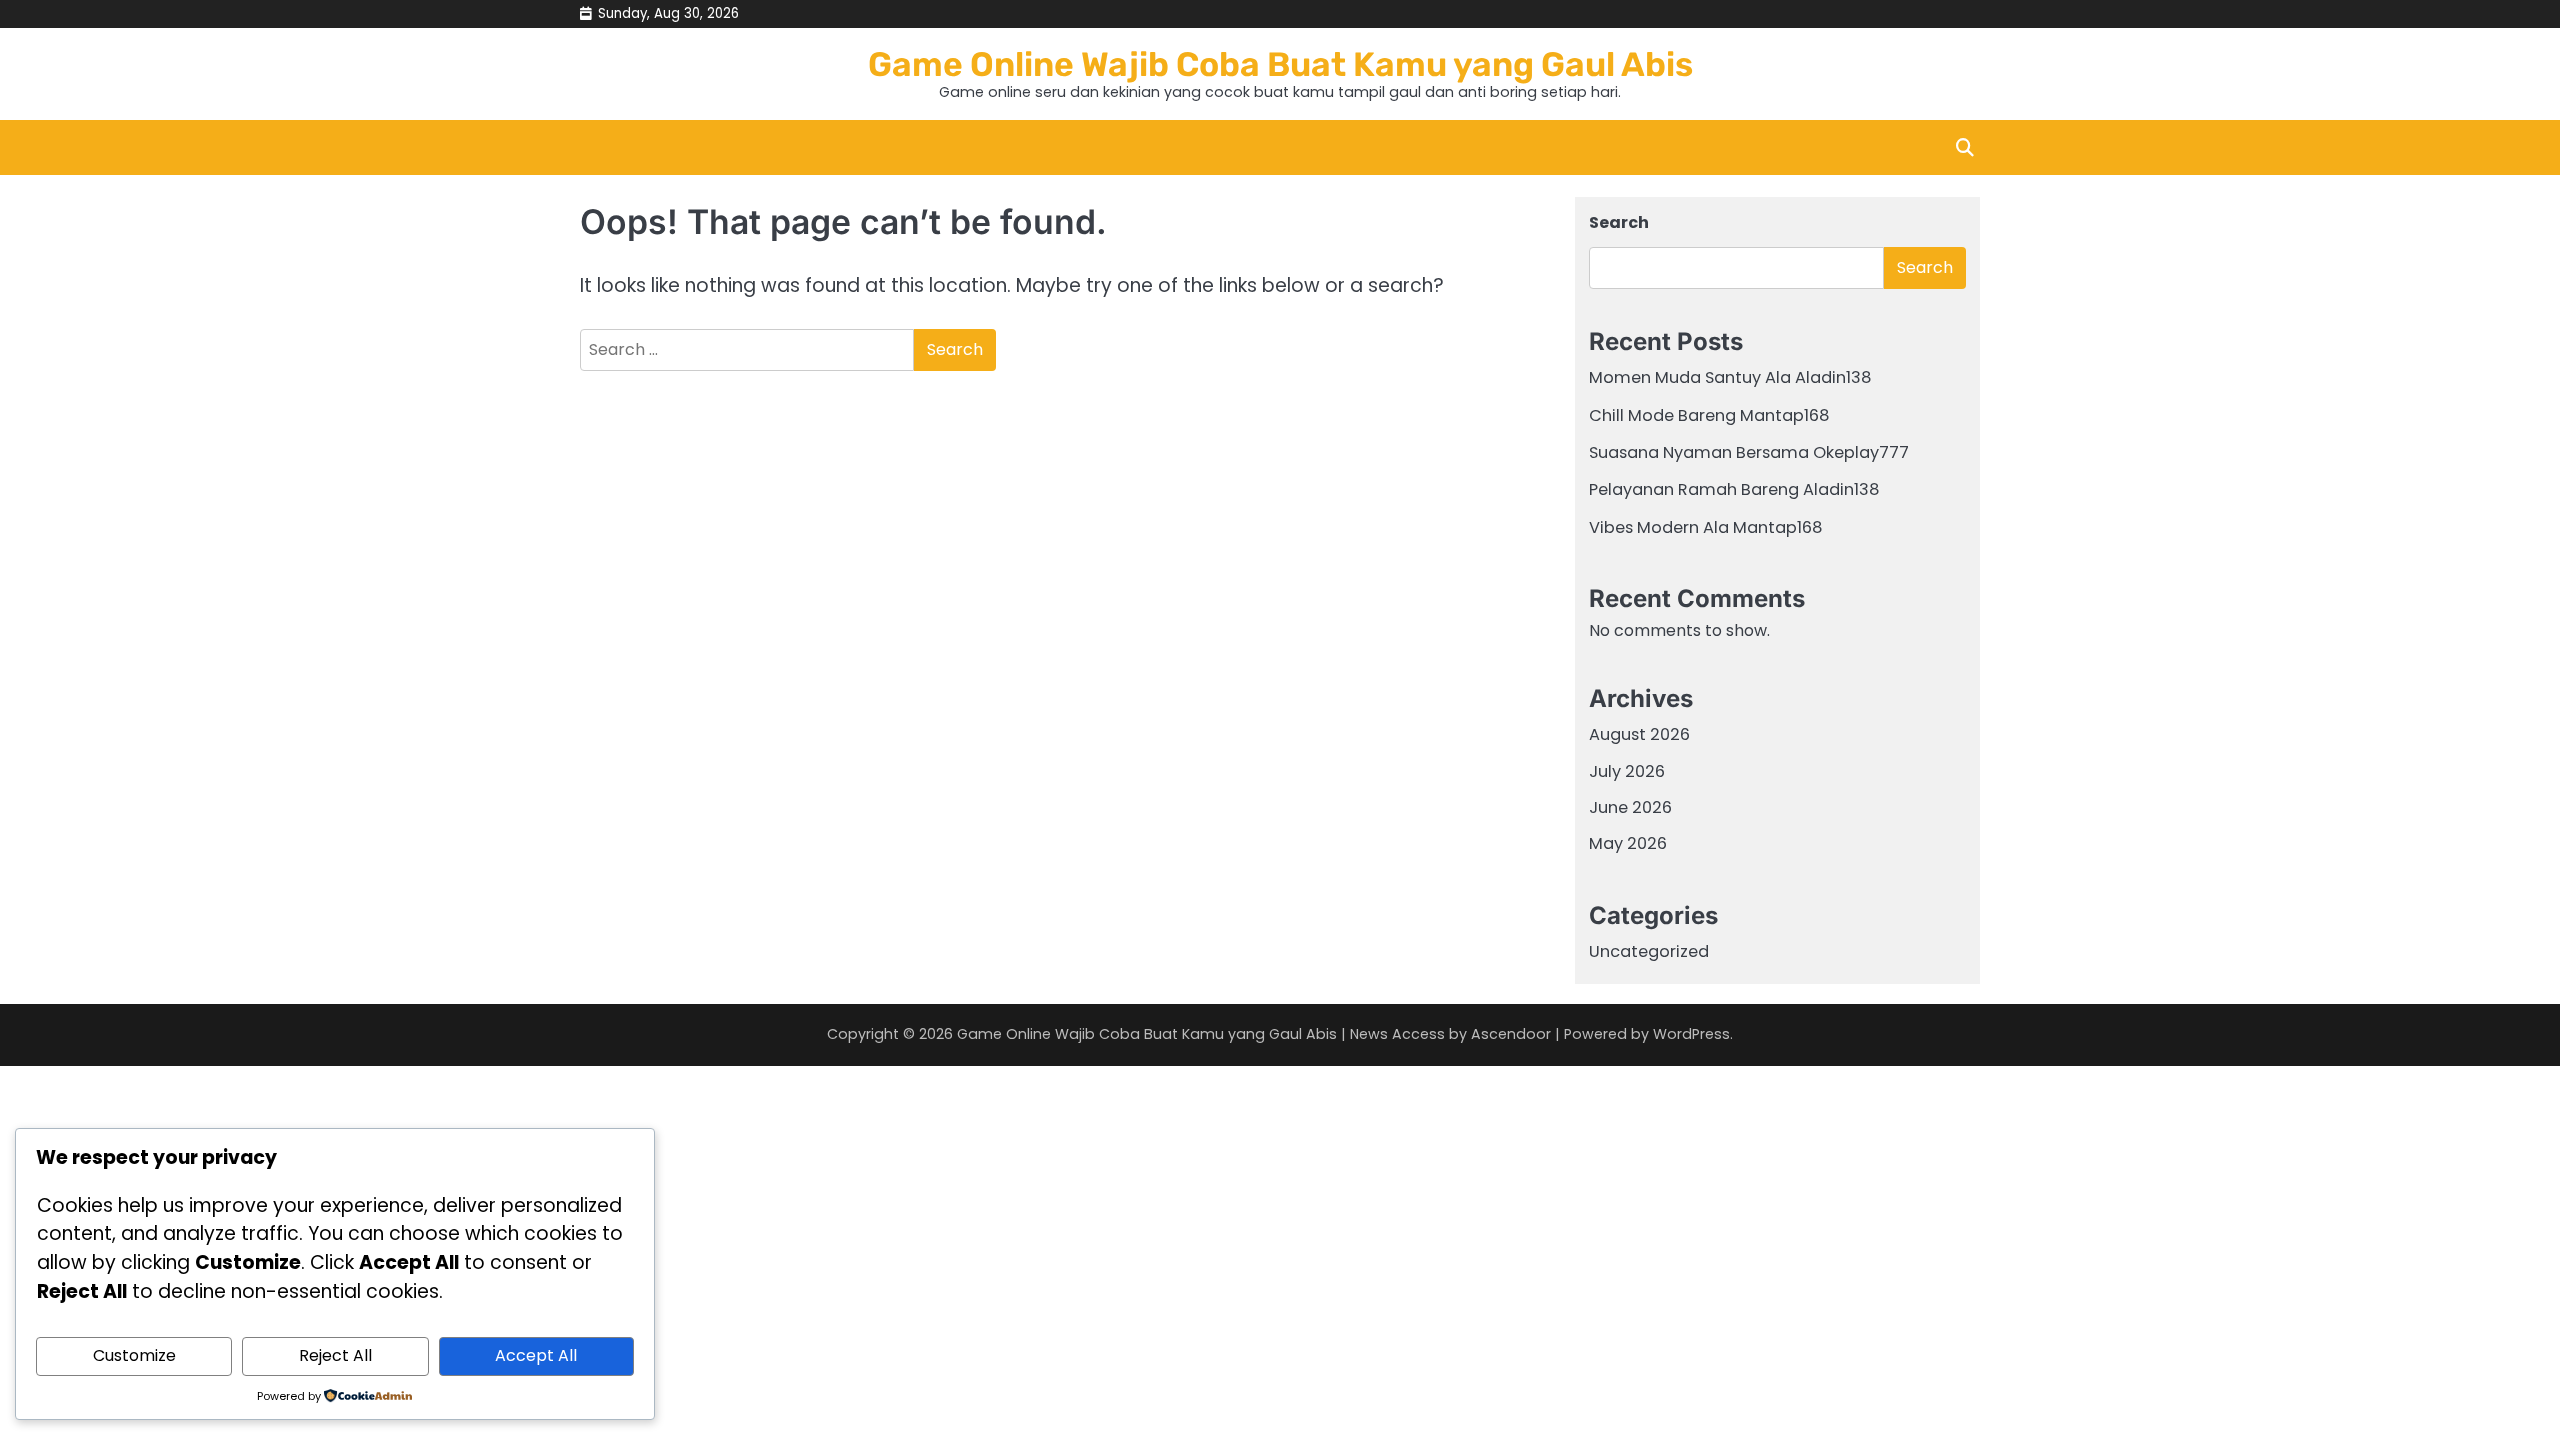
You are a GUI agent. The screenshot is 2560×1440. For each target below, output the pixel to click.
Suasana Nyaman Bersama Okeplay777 (1749, 452)
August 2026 (1639, 734)
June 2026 (1630, 807)
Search (1619, 222)
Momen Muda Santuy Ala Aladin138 (1730, 377)
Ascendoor (1511, 1034)
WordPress (1691, 1034)
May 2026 (1628, 843)
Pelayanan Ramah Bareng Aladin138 (1734, 489)
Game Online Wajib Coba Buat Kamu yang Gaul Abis (1280, 64)
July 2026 (1627, 771)
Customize (134, 1355)
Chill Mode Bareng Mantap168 (1709, 415)
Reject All (335, 1355)
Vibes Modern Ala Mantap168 (1705, 527)
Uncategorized (1649, 951)
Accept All (536, 1355)
